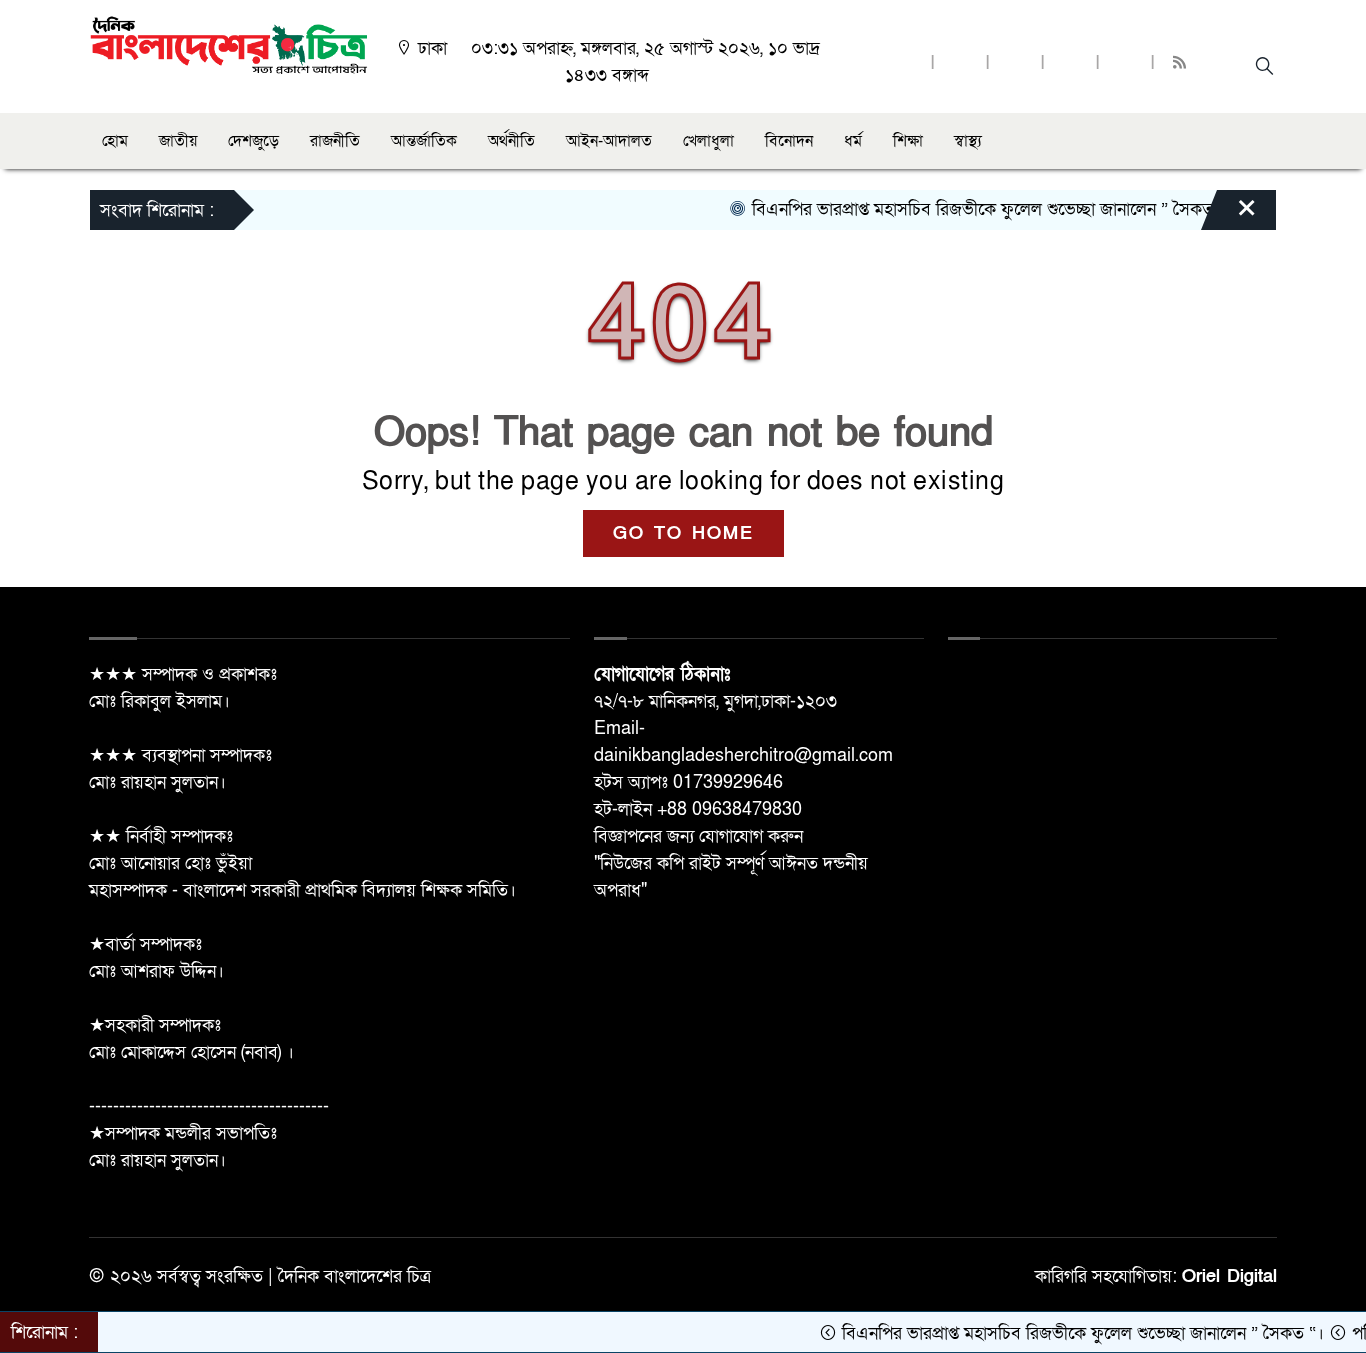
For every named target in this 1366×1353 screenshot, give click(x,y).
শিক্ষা (908, 141)
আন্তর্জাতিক (424, 141)
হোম (115, 141)
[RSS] (1182, 63)
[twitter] (960, 63)
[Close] (1229, 215)
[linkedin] (1070, 63)
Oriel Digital (1229, 1276)
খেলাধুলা (708, 141)
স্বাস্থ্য (968, 141)
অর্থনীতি (511, 141)
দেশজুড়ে (253, 141)
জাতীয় (178, 141)
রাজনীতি (335, 141)
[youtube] (1125, 63)
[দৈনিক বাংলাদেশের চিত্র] (228, 43)
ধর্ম (853, 141)
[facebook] (905, 63)
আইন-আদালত (609, 141)
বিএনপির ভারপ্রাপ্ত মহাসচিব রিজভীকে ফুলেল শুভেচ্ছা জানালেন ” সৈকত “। (968, 209)
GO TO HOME (683, 533)
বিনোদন (789, 141)
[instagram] (1015, 63)
